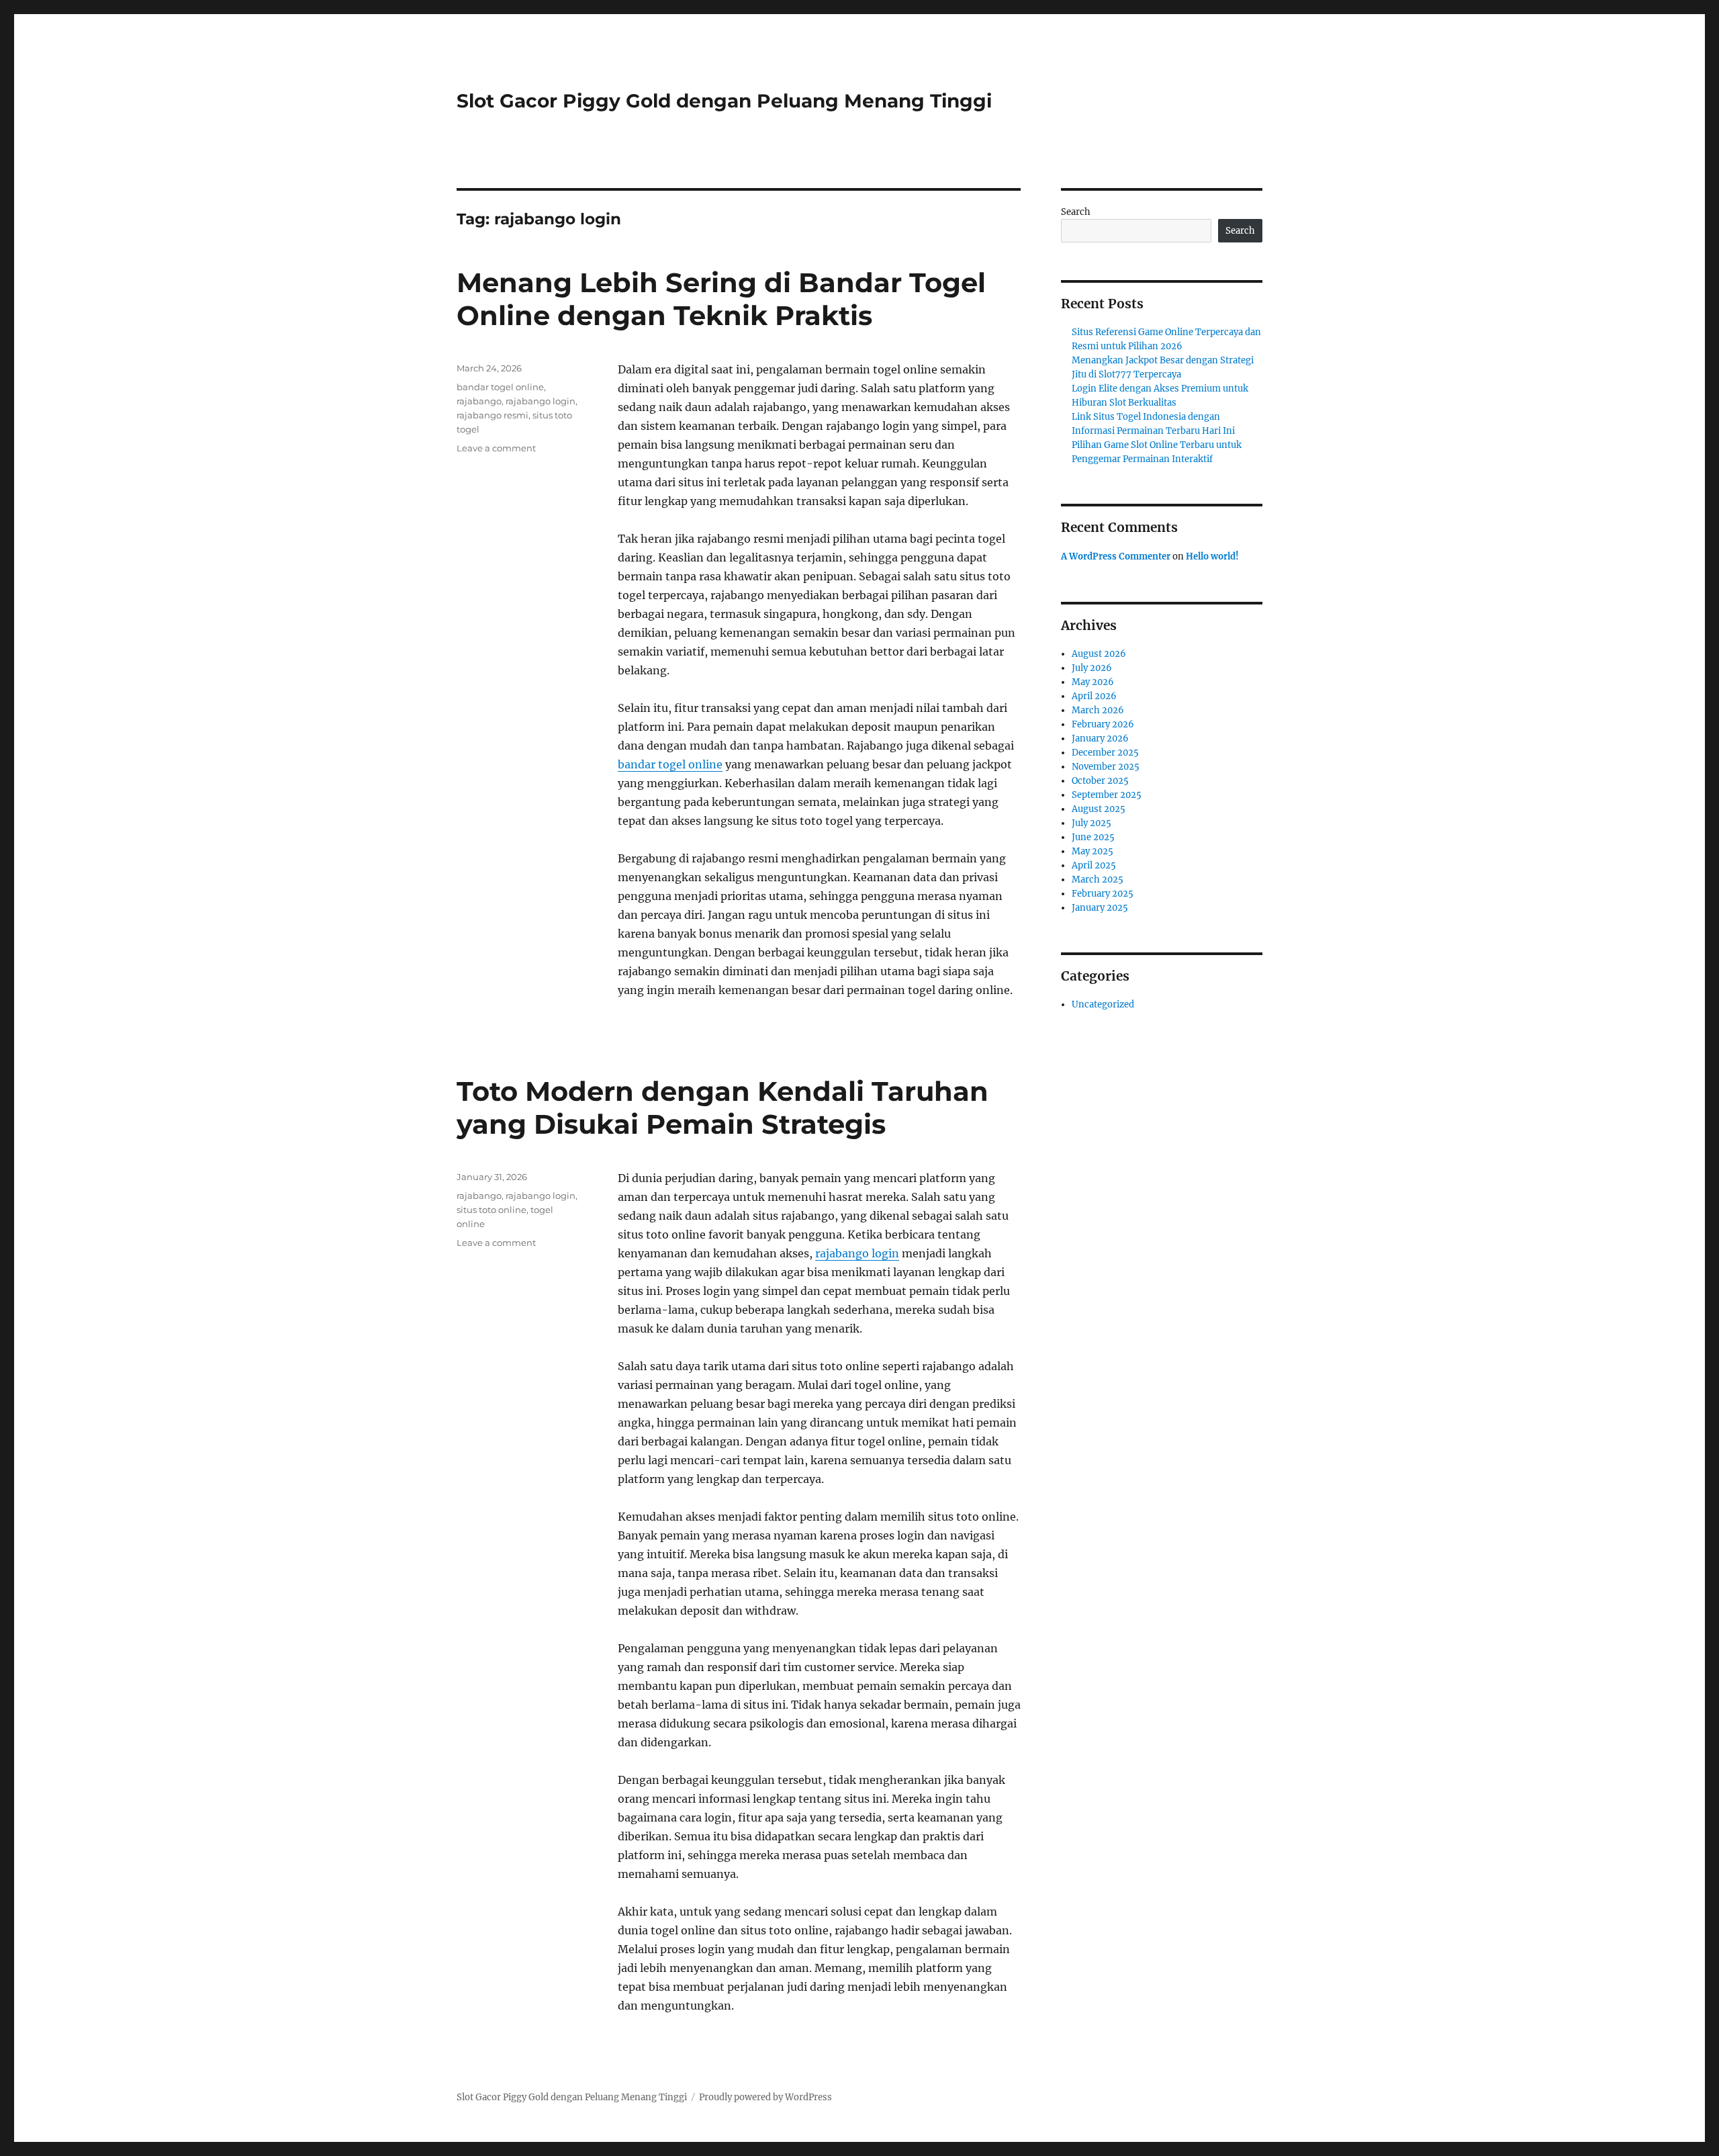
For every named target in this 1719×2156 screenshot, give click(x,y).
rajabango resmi (493, 415)
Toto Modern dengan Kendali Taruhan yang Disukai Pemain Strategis (723, 1108)
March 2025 (1098, 880)
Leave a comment (496, 448)
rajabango (479, 401)
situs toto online (492, 1210)
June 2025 (1093, 837)
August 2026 (1099, 654)
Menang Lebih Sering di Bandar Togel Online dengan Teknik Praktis (721, 299)
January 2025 (1100, 908)
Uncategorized (1103, 1004)
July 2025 (1091, 823)
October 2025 (1100, 781)
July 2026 (1092, 668)
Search (1076, 212)
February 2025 (1103, 894)
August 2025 (1099, 809)
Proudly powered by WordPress (765, 2097)
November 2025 (1106, 767)
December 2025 (1105, 753)
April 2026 (1094, 696)
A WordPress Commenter (1116, 556)
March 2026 (1098, 710)
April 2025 (1094, 865)
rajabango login (541, 401)
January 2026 (1100, 738)
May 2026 (1093, 682)
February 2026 (1103, 724)
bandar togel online (670, 764)
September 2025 (1107, 795)
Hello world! (1212, 556)
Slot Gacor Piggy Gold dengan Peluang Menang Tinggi (724, 101)
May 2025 (1093, 851)
